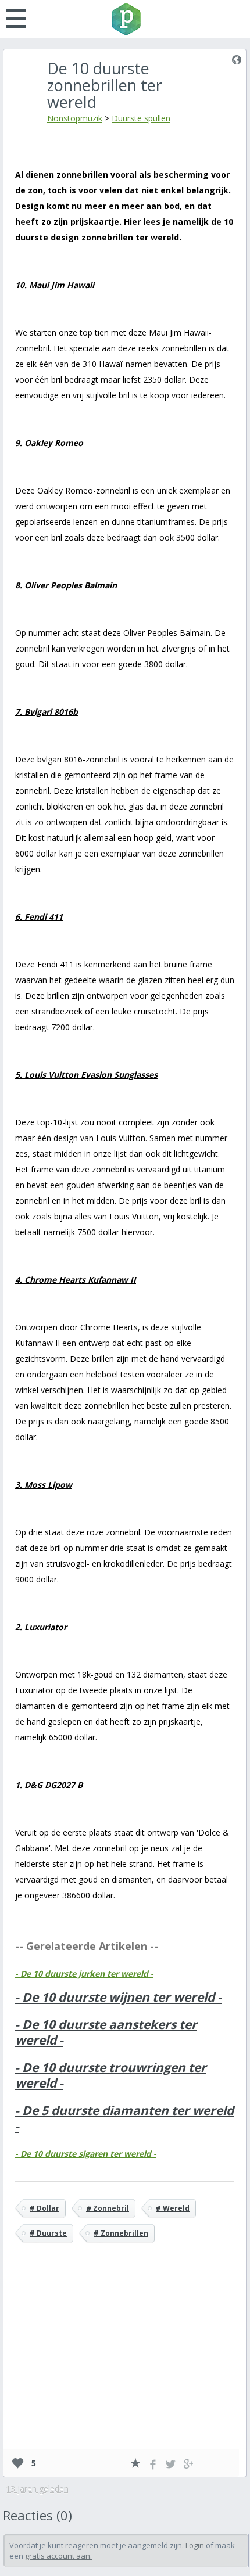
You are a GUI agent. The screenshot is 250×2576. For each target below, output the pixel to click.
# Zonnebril (108, 2208)
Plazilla (125, 19)
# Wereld (173, 2208)
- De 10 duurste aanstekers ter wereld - (106, 2032)
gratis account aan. (58, 2556)
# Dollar (44, 2208)
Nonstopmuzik (75, 118)
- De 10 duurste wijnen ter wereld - (118, 1997)
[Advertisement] (125, 2363)
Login (195, 2545)
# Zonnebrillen (121, 2233)
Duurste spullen (141, 118)
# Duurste (48, 2233)
